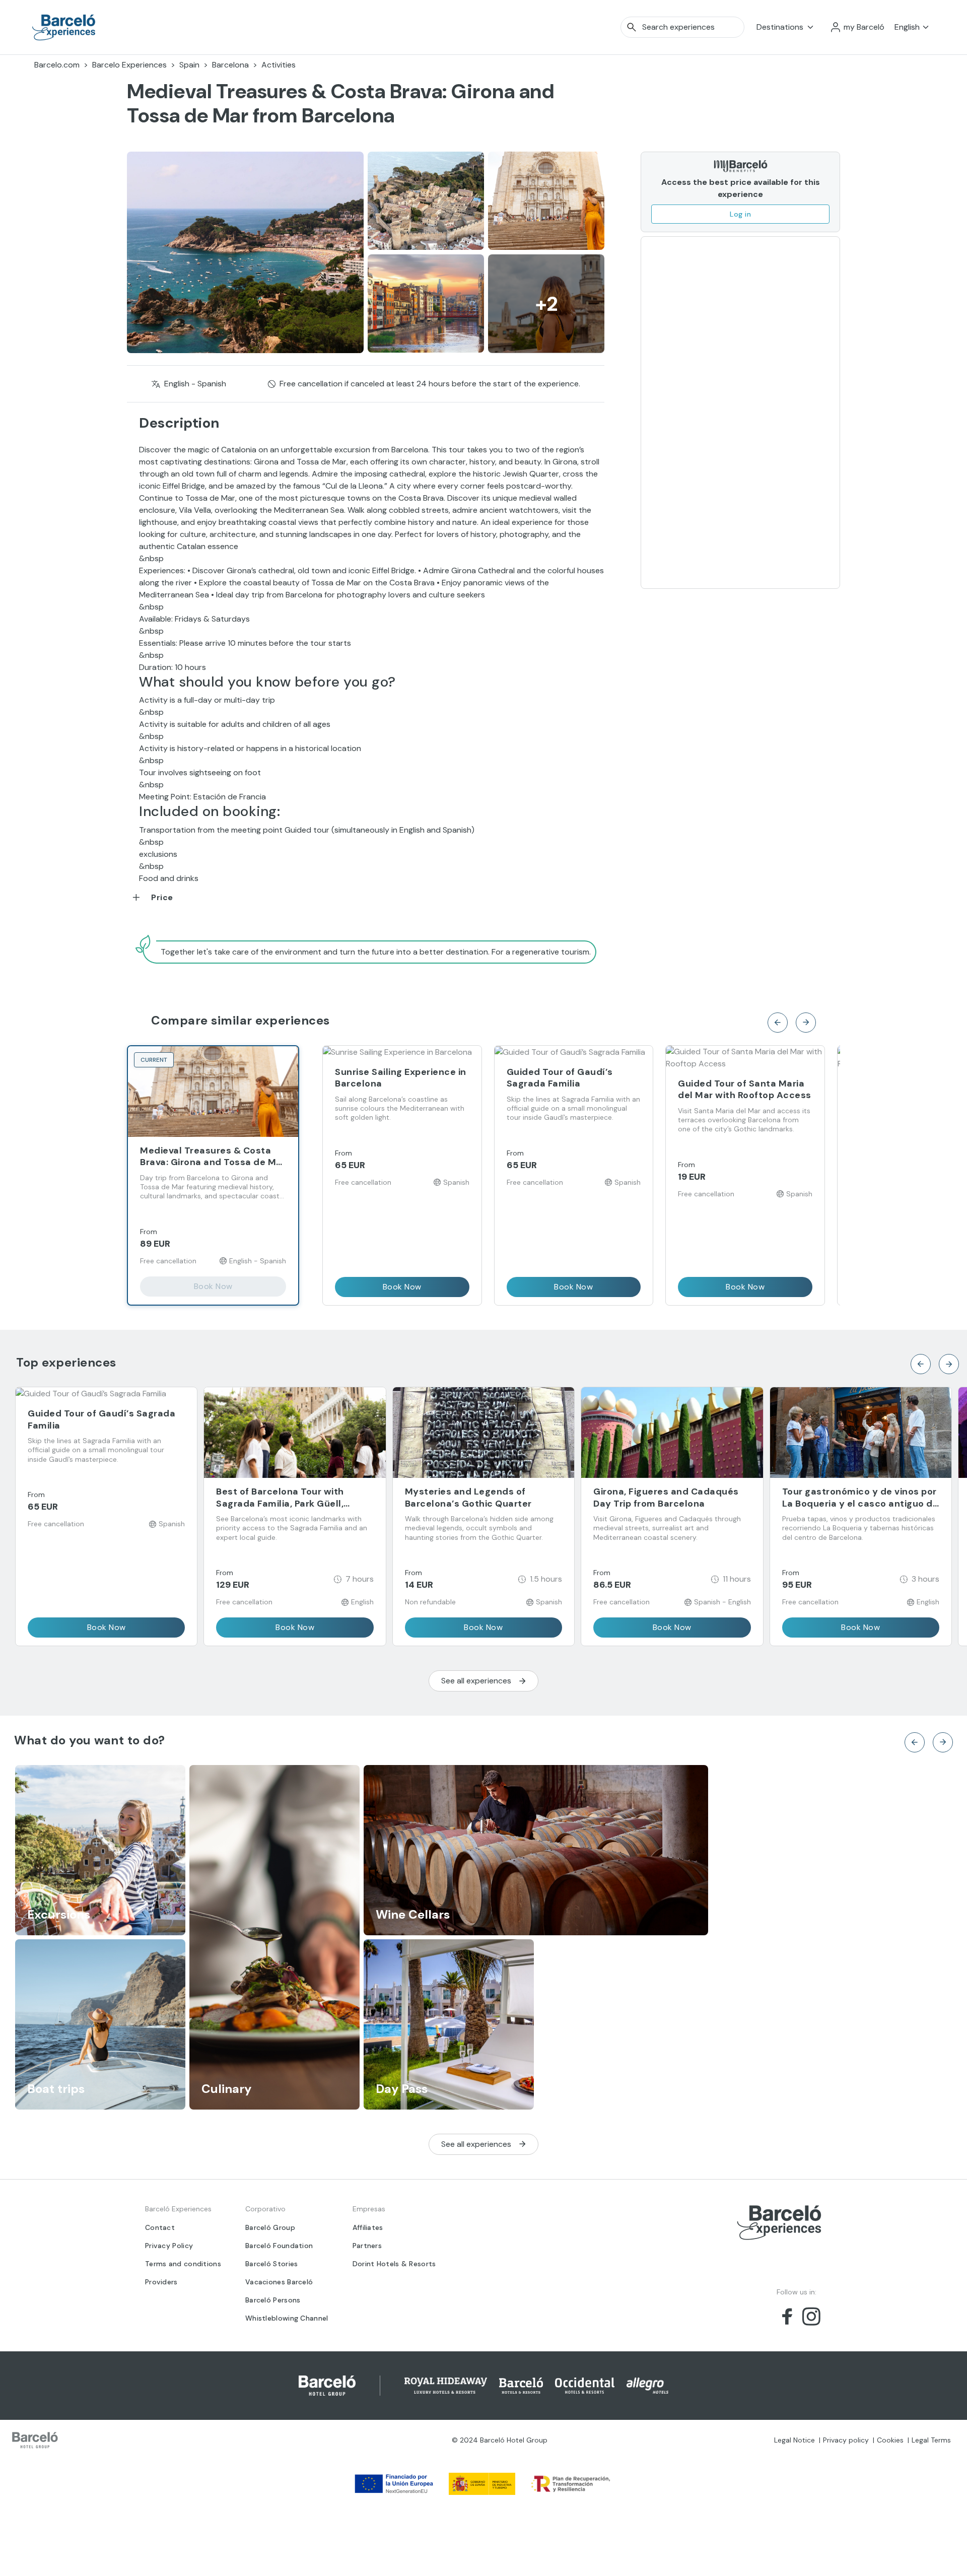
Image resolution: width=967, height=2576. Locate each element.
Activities (279, 65)
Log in (740, 214)
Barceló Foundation (279, 2246)
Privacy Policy (169, 2246)
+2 (546, 304)
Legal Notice (795, 2440)
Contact (160, 2227)
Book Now (213, 1286)
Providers (161, 2282)
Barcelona (230, 65)
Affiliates (368, 2227)
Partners (367, 2246)
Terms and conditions (183, 2264)
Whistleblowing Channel (287, 2318)
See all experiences (476, 1681)
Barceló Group (270, 2227)
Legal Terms (931, 2440)
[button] (857, 27)
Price (162, 897)
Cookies (890, 2440)
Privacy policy (846, 2440)
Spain (189, 65)
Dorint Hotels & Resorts (394, 2264)
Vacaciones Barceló (279, 2282)
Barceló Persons (273, 2300)
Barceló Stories (272, 2264)
